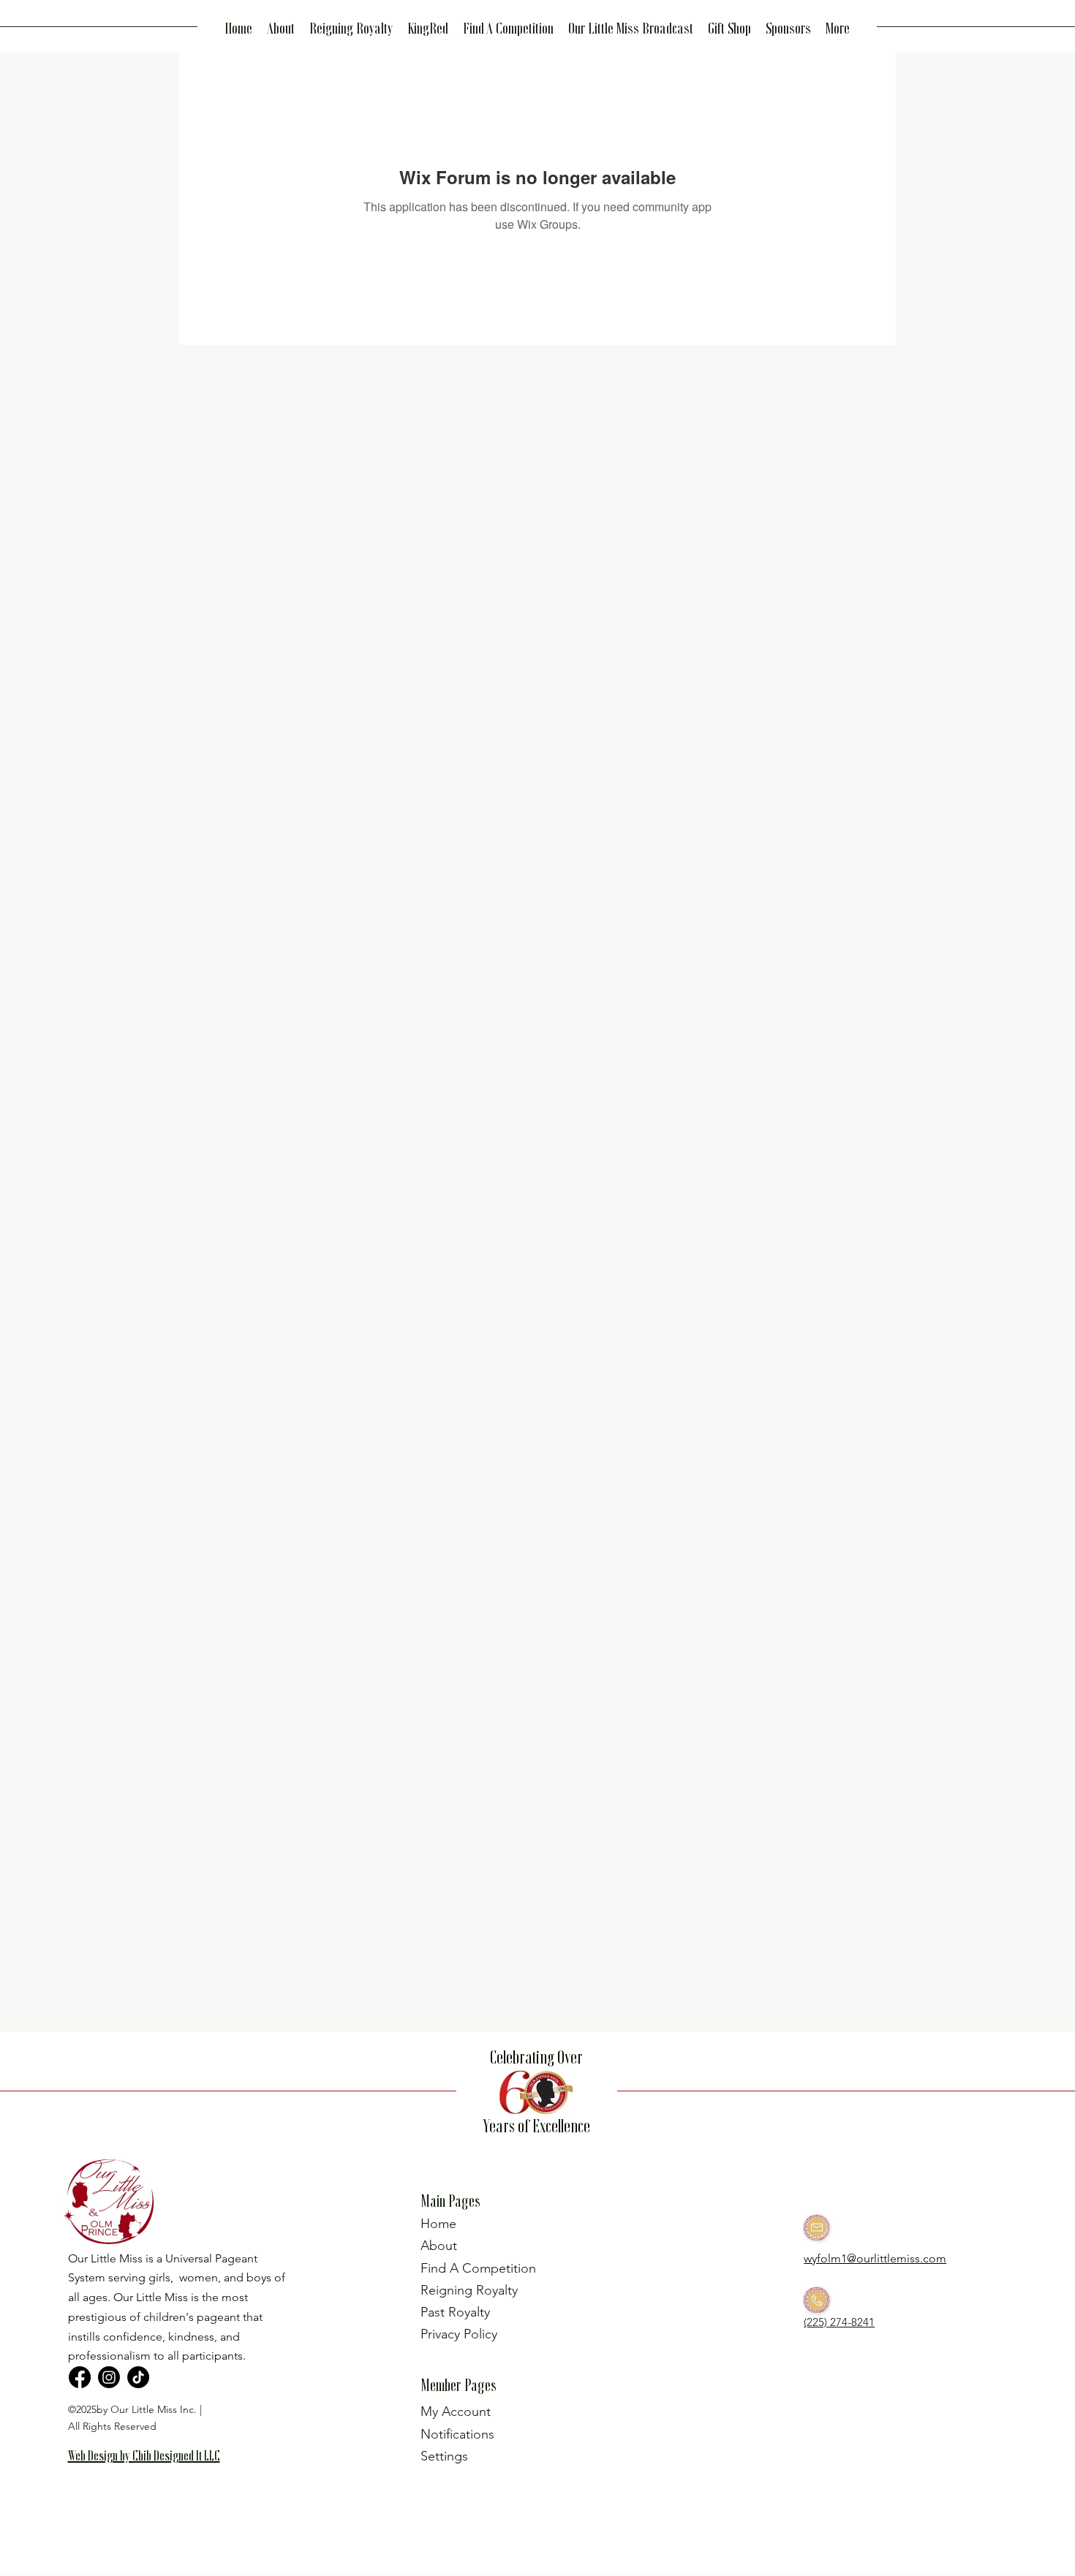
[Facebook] (80, 2377)
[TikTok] (138, 2377)
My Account (456, 2412)
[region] (151, 2479)
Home (438, 2224)
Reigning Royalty (469, 2290)
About (439, 2246)
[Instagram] (109, 2377)
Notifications (457, 2434)
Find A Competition (478, 2268)
